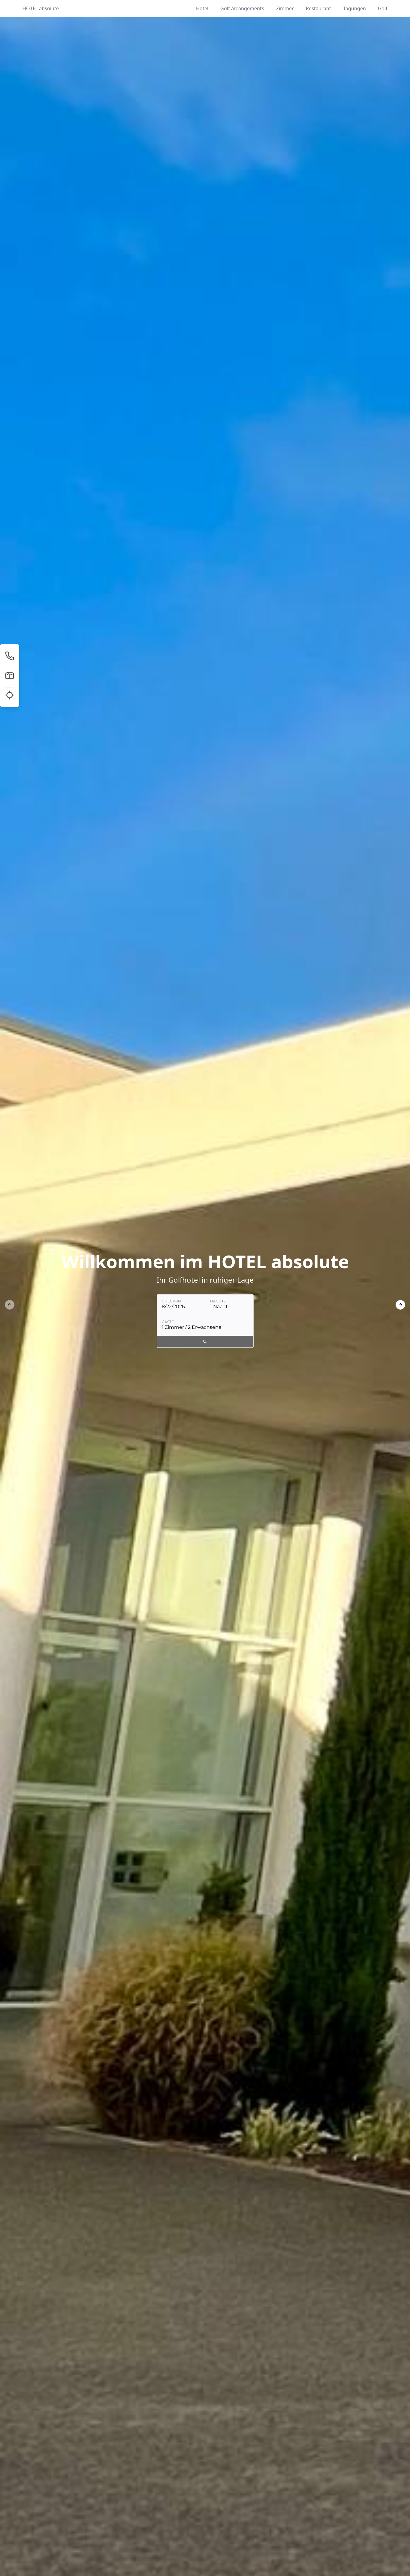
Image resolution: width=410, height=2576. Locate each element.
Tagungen (354, 8)
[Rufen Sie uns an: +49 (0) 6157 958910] (10, 656)
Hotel (202, 8)
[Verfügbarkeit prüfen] (205, 1342)
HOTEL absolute (41, 8)
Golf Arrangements (242, 8)
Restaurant (318, 8)
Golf (383, 8)
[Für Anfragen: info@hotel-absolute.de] (10, 675)
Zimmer (285, 8)
